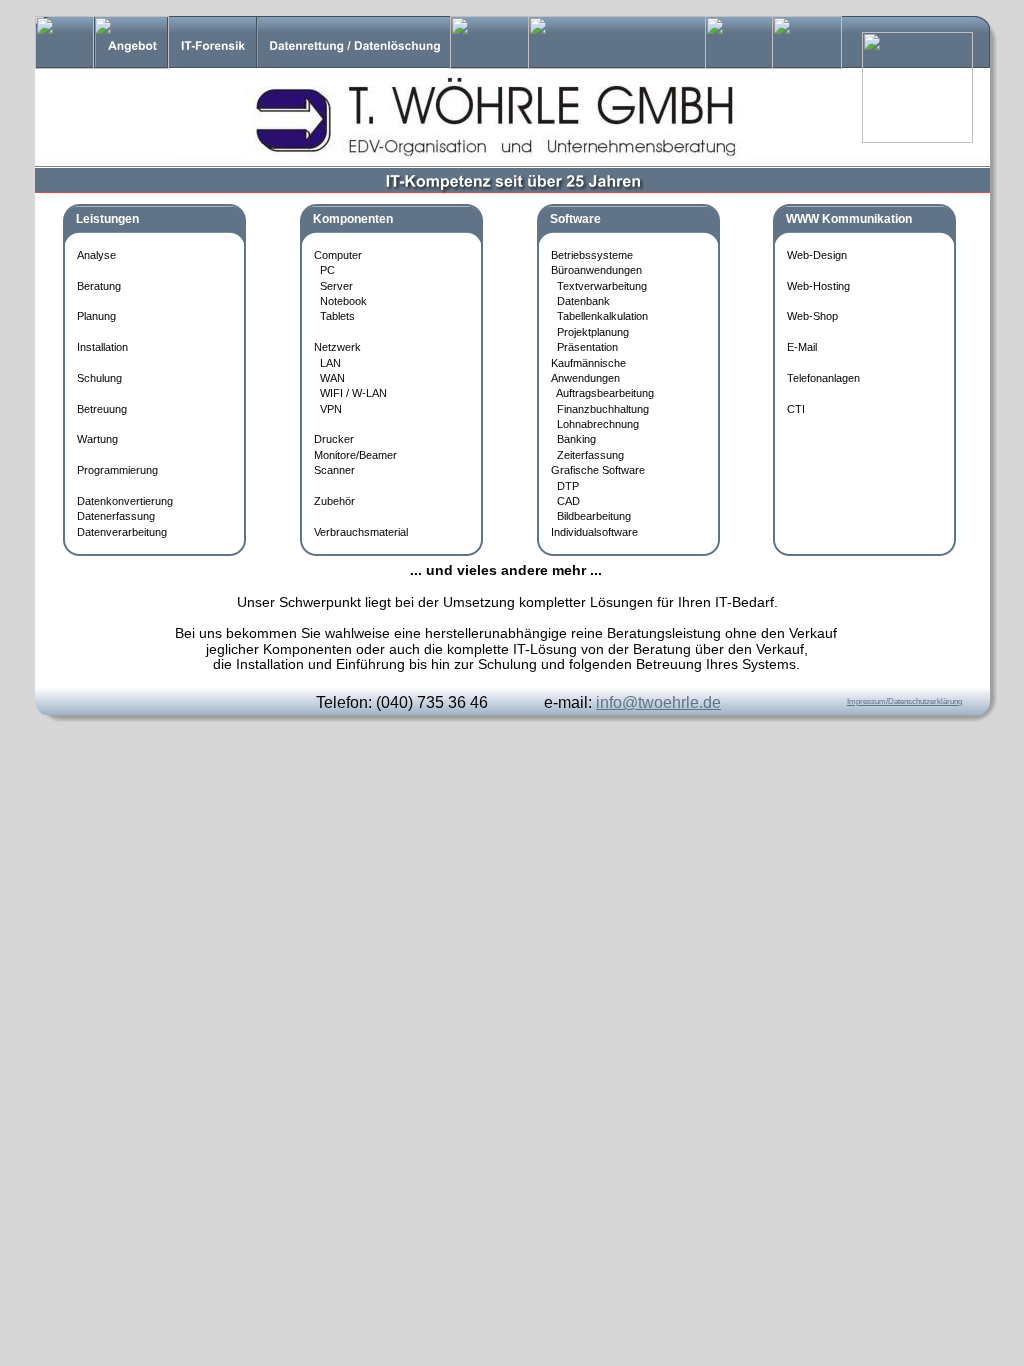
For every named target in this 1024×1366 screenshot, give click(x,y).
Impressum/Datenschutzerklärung (904, 701)
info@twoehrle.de (658, 702)
